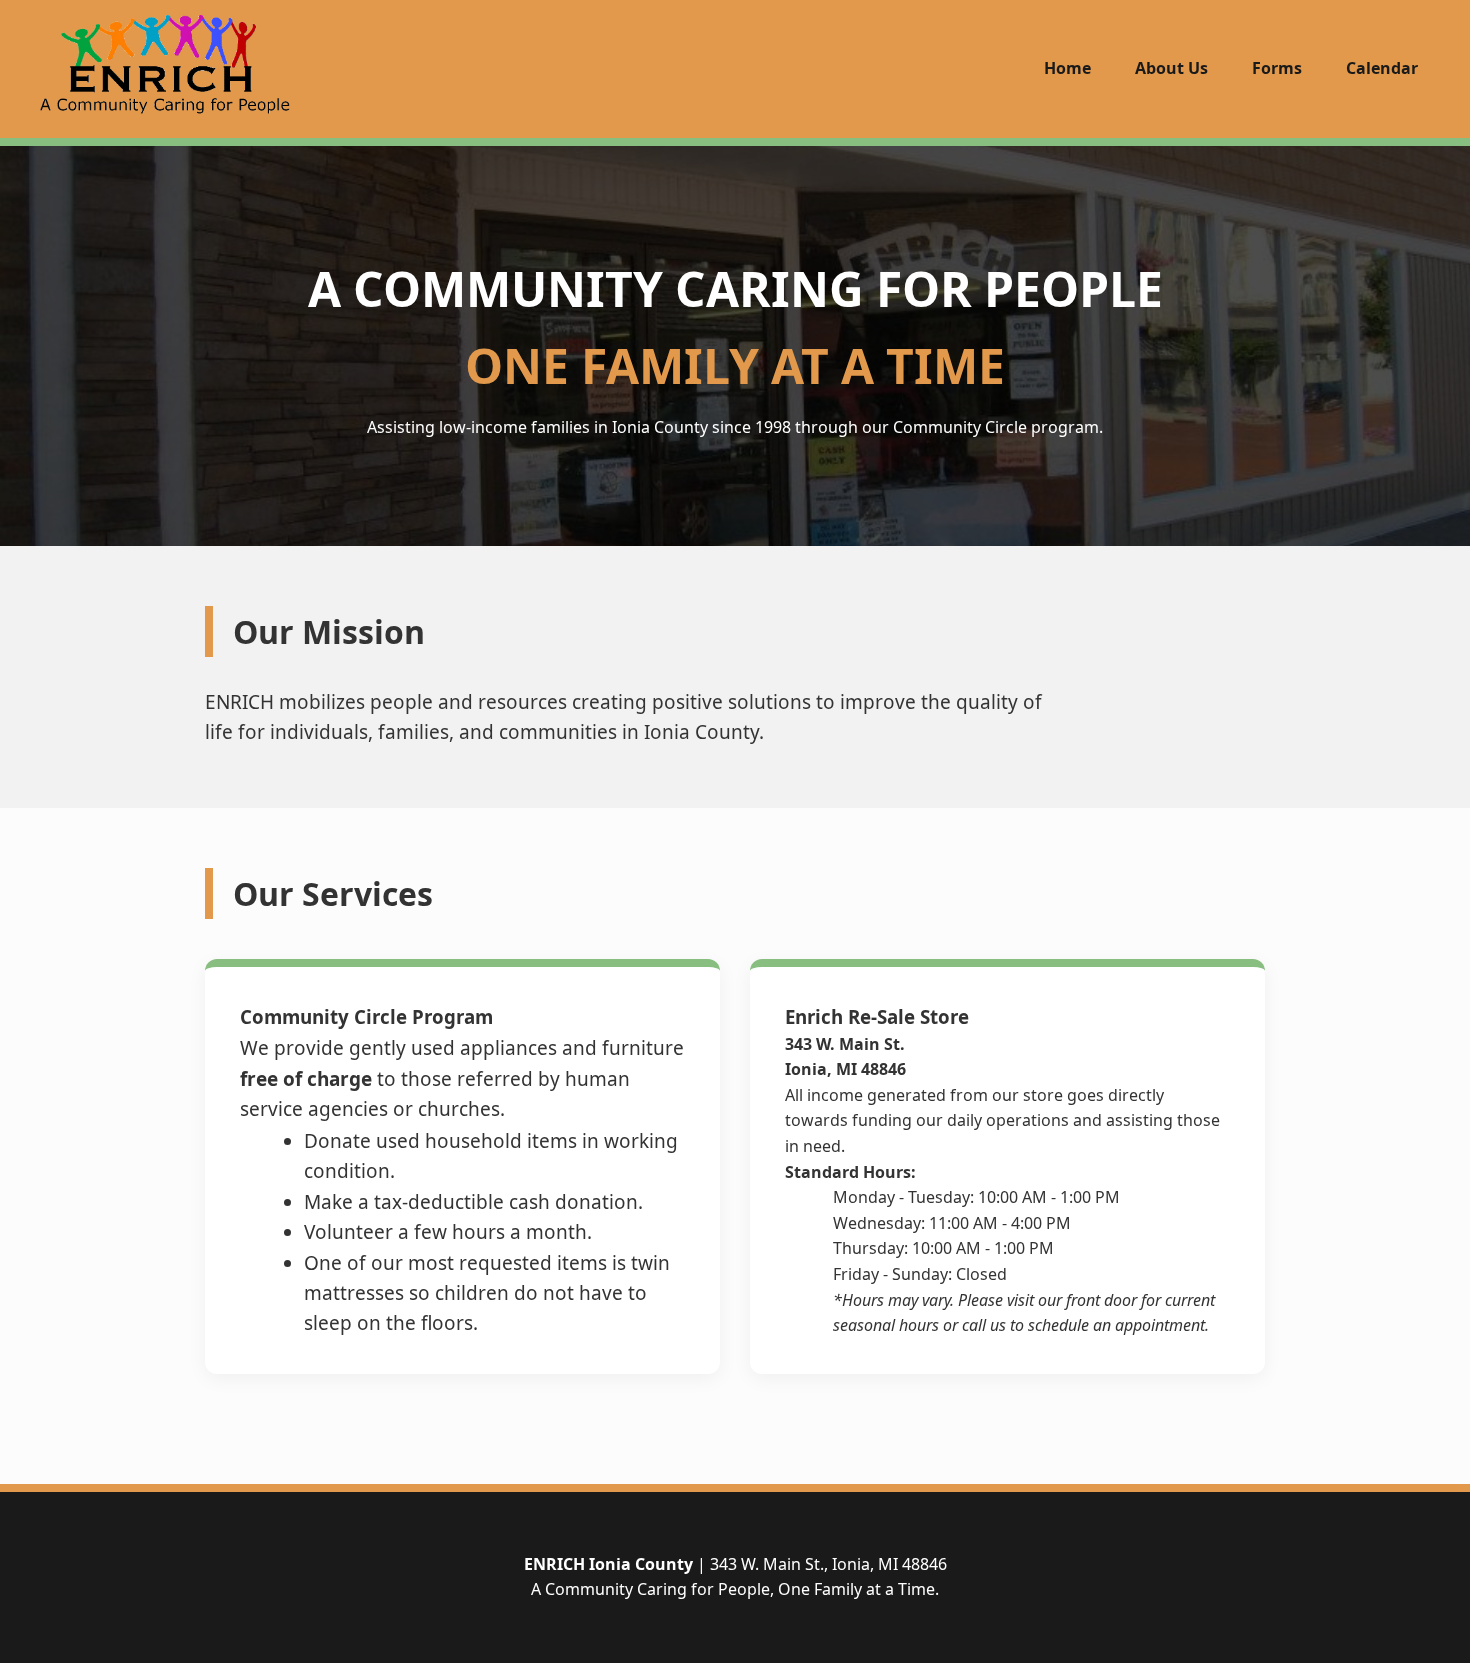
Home (1067, 68)
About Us (1171, 68)
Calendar (1382, 68)
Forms (1277, 68)
